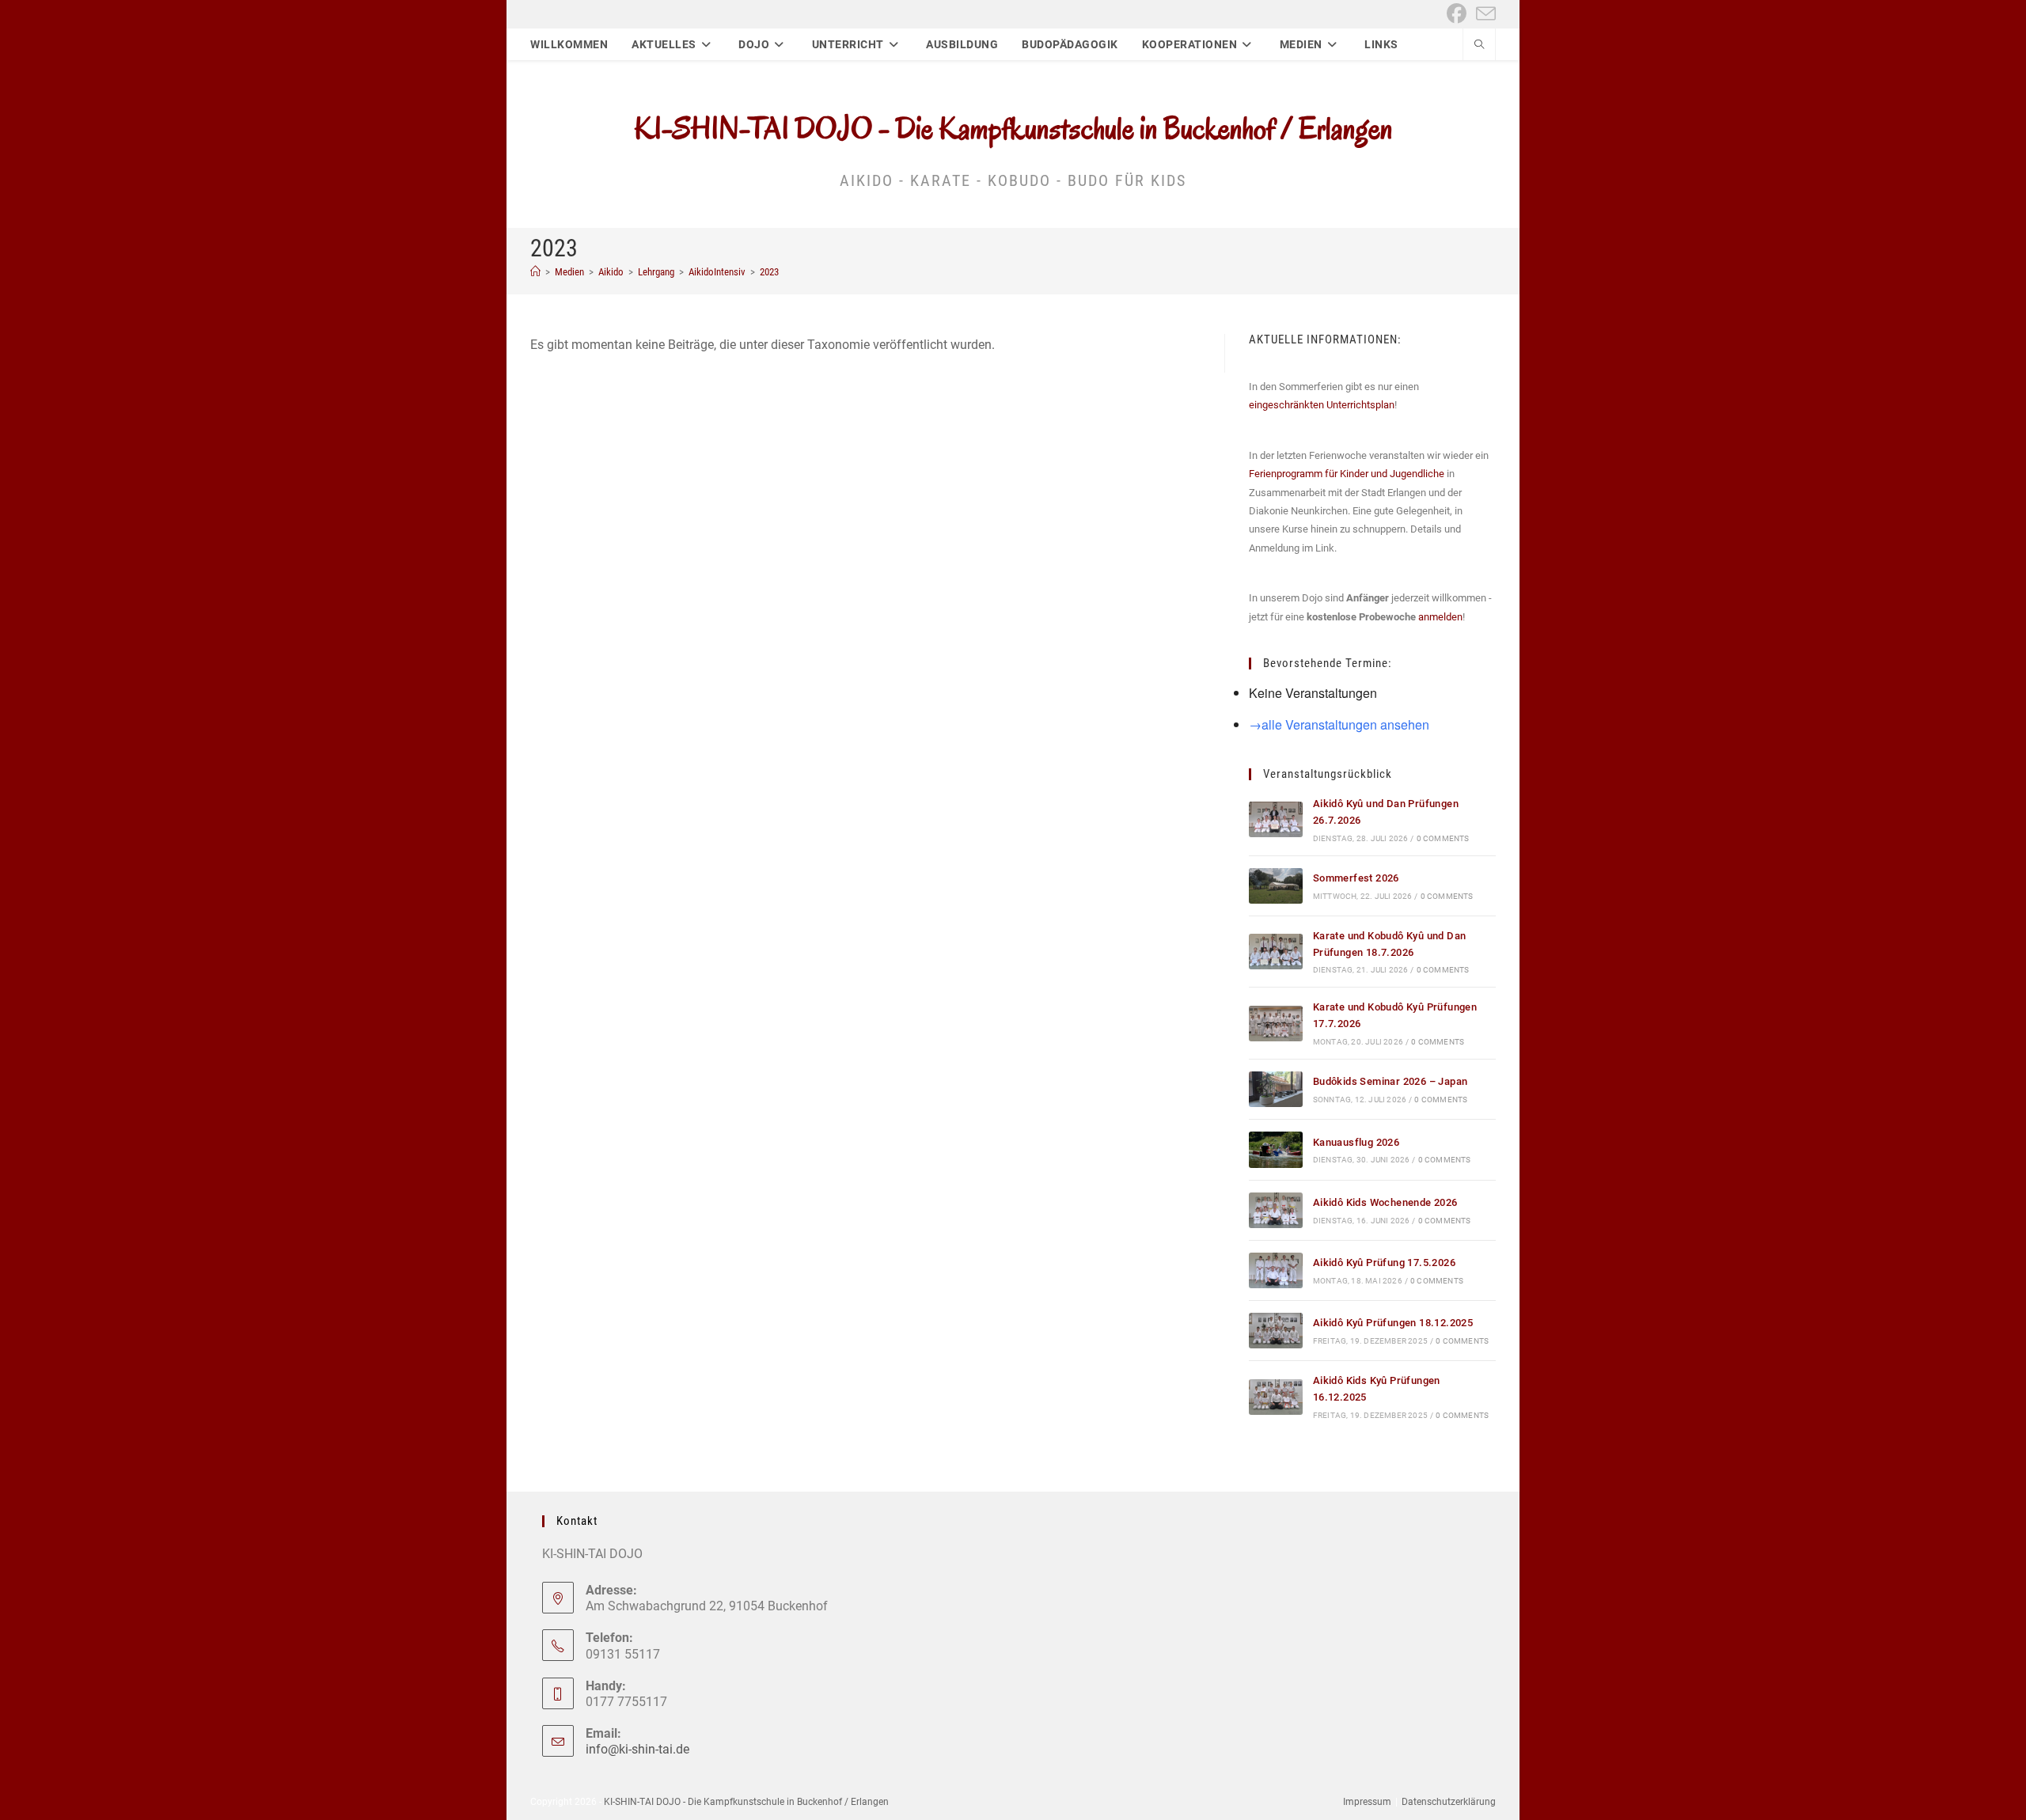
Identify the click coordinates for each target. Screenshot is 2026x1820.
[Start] (535, 272)
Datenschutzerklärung (1449, 1802)
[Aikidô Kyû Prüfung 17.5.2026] (1276, 1270)
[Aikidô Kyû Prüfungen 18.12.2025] (1276, 1331)
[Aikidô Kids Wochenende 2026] (1276, 1210)
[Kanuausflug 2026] (1276, 1149)
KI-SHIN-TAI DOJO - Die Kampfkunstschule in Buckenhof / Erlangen (1013, 128)
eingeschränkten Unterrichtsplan (1322, 405)
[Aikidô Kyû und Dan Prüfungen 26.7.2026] (1276, 819)
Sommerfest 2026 (1356, 878)
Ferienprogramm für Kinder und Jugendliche (1347, 474)
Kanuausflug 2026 (1356, 1142)
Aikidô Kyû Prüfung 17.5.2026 (1384, 1263)
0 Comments (1443, 838)
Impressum (1367, 1802)
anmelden (1440, 617)
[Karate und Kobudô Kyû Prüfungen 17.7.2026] (1276, 1024)
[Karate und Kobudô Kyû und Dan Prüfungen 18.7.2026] (1276, 952)
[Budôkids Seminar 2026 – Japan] (1276, 1089)
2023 (769, 272)
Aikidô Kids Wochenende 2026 (1385, 1202)
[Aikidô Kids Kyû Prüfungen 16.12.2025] (1276, 1397)
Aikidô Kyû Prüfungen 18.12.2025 (1393, 1323)
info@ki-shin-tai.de (637, 1749)
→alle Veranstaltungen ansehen (1339, 724)
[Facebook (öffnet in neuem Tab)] (1457, 14)
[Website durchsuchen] (1479, 46)
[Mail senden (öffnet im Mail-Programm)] (1483, 14)
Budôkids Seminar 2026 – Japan (1391, 1081)
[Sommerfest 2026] (1276, 886)
